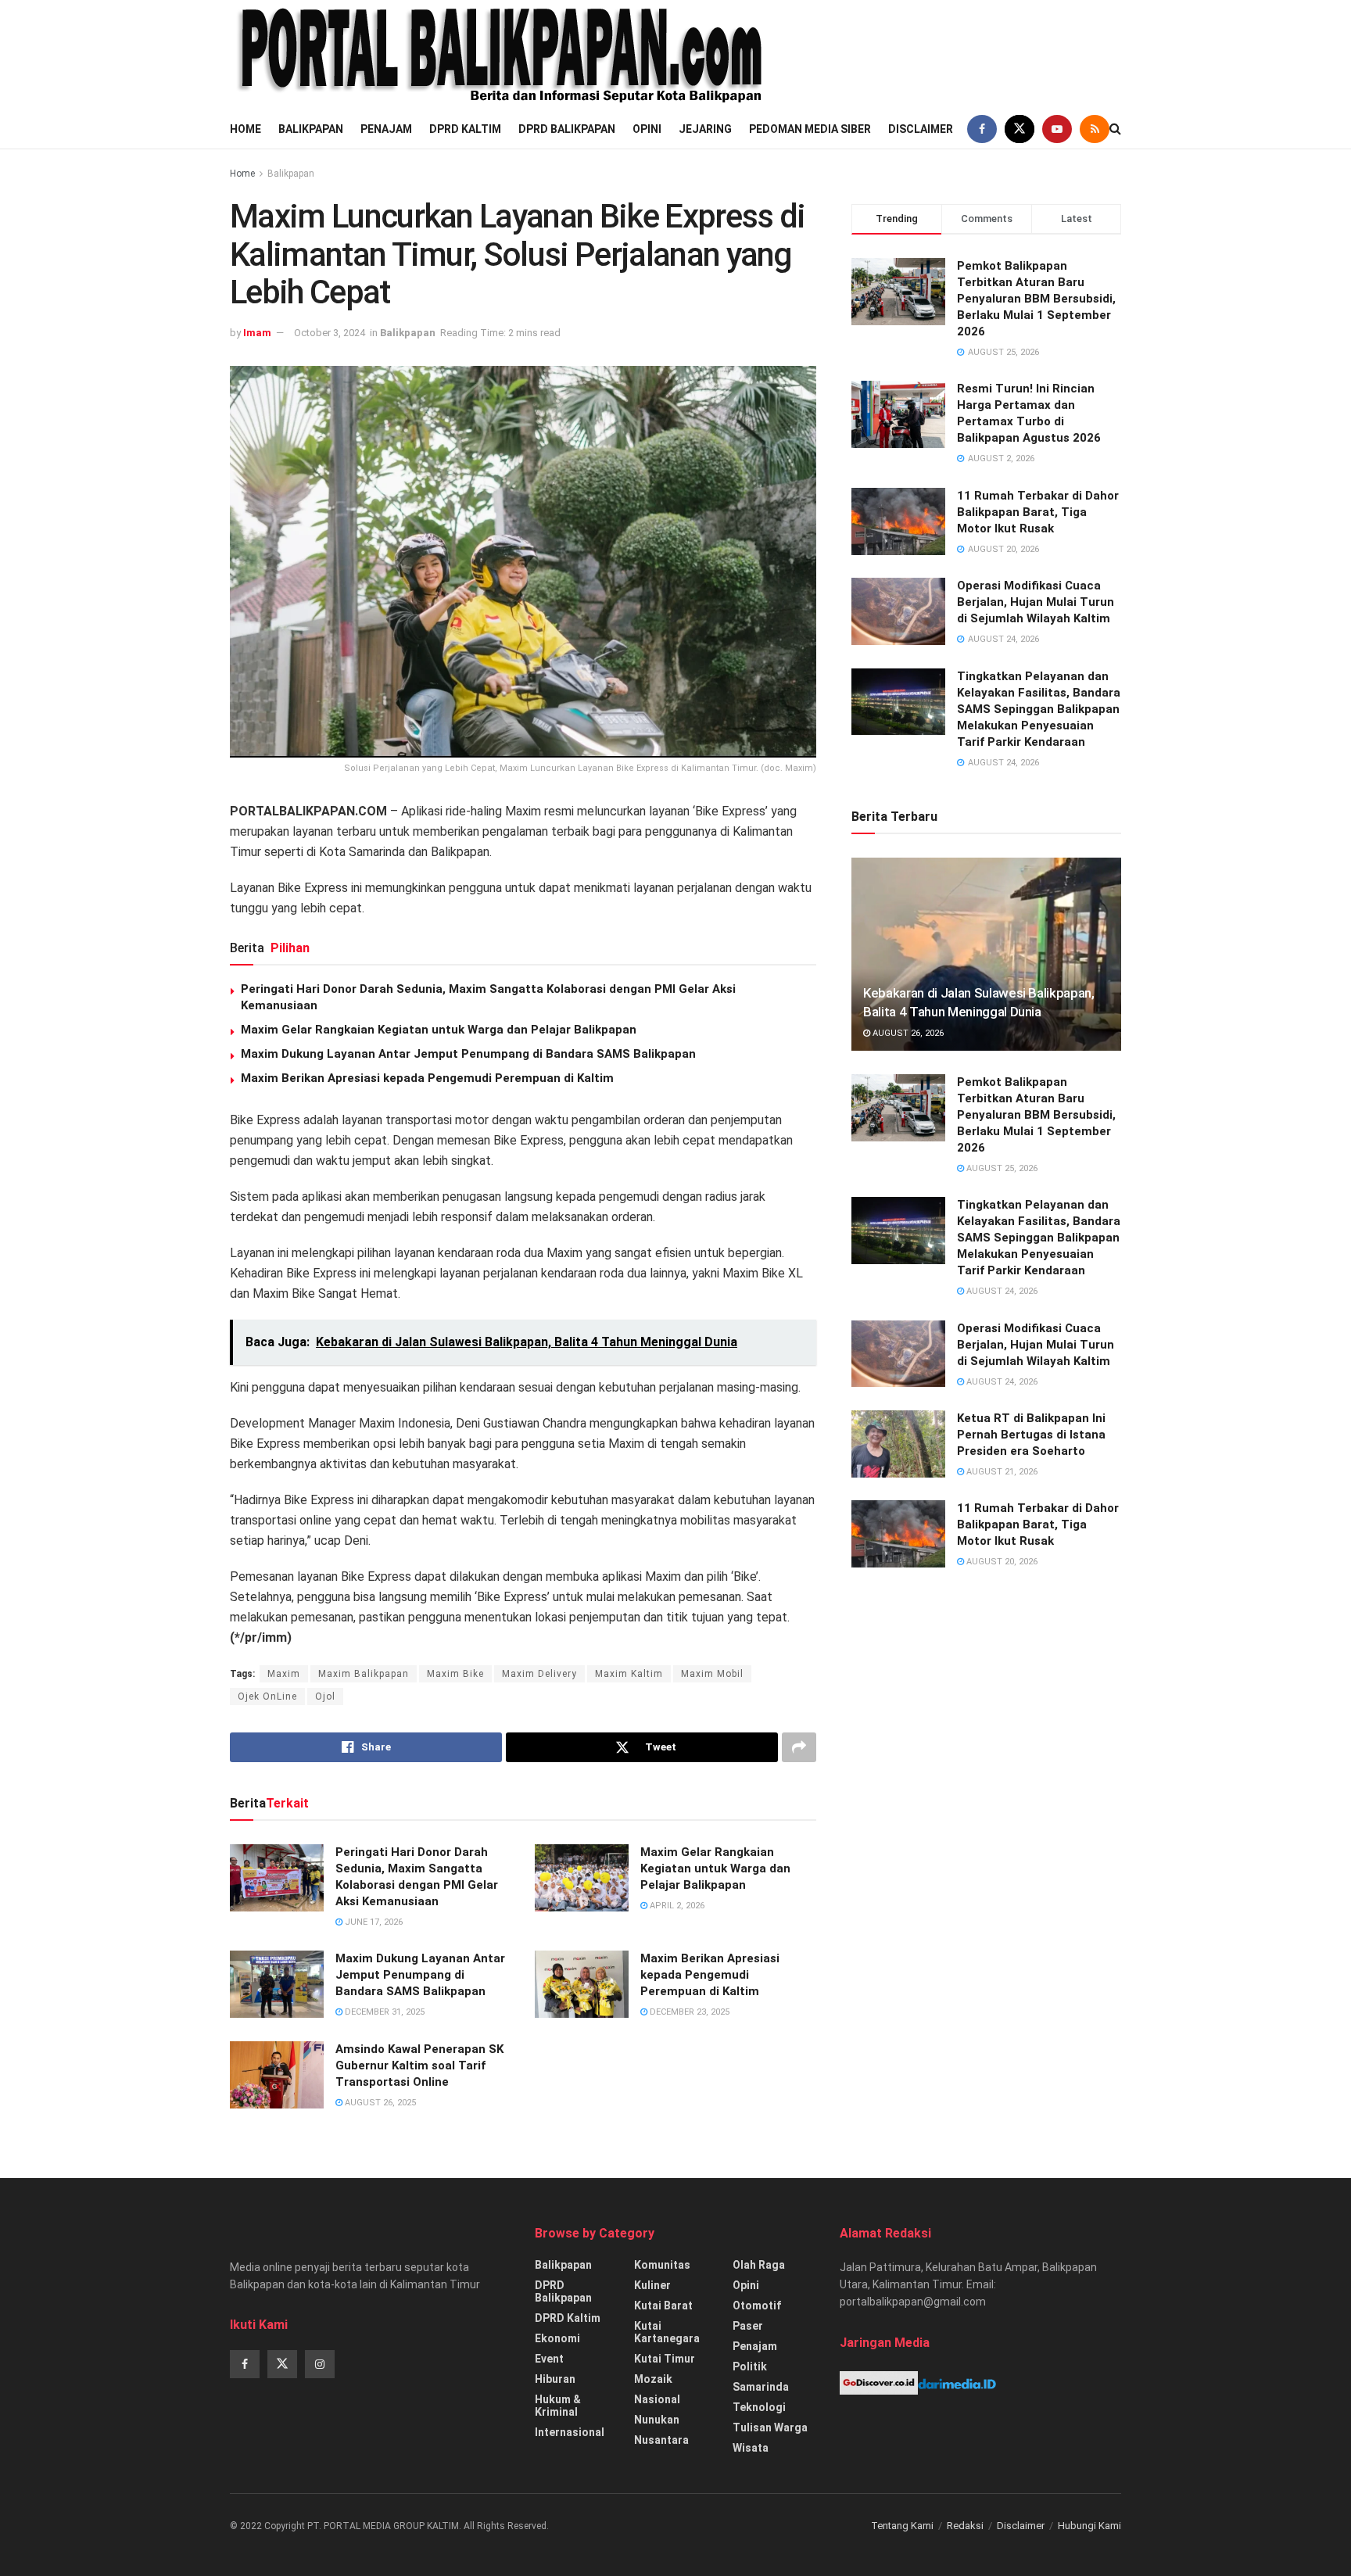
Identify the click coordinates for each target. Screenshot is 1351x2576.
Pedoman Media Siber (810, 129)
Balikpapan (311, 129)
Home (245, 129)
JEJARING (705, 129)
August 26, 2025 (379, 2103)
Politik (750, 2366)
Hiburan (555, 2379)
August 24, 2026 (1001, 1291)
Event (549, 2359)
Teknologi (759, 2407)
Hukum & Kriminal (558, 2406)
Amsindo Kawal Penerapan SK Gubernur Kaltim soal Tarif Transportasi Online (419, 2065)
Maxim (284, 1674)
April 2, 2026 (676, 1906)
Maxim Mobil (712, 1674)
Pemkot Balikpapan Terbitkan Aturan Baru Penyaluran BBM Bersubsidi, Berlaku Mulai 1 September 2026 (1036, 299)
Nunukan (657, 2420)
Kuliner (652, 2285)
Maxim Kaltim (629, 1674)
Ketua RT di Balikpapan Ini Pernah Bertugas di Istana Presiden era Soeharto (1031, 1435)
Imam (257, 333)
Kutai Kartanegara (667, 2332)
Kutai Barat (663, 2306)
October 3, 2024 (330, 333)
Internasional (570, 2432)
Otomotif (757, 2306)
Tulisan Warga (770, 2427)
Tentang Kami (902, 2526)
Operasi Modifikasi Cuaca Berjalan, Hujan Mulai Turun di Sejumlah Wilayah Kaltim (1036, 602)
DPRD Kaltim (465, 129)
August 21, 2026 (1001, 1472)
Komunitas (662, 2265)
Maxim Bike (455, 1674)
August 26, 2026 (907, 1033)
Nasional (657, 2399)
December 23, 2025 (688, 2012)
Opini (647, 129)
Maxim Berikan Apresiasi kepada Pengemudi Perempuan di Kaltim (427, 1078)
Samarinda (761, 2387)
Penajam (386, 129)
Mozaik (653, 2379)
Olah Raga (759, 2265)
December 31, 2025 (383, 2012)
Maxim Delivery (539, 1674)
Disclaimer (921, 129)
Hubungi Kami (1089, 2526)
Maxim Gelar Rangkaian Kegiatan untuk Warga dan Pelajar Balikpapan (439, 1030)
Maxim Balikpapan (364, 1674)
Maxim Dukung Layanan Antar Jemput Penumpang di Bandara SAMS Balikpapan (468, 1054)
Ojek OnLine (267, 1696)
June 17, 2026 (373, 1922)
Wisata (751, 2448)
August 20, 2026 (1001, 1562)
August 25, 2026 (1001, 1168)
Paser (748, 2326)
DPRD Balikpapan (567, 129)
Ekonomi (557, 2338)
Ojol (325, 1696)
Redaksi (965, 2526)
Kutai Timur (665, 2359)
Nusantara (661, 2440)
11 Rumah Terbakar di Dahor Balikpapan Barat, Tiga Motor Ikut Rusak (1038, 512)
